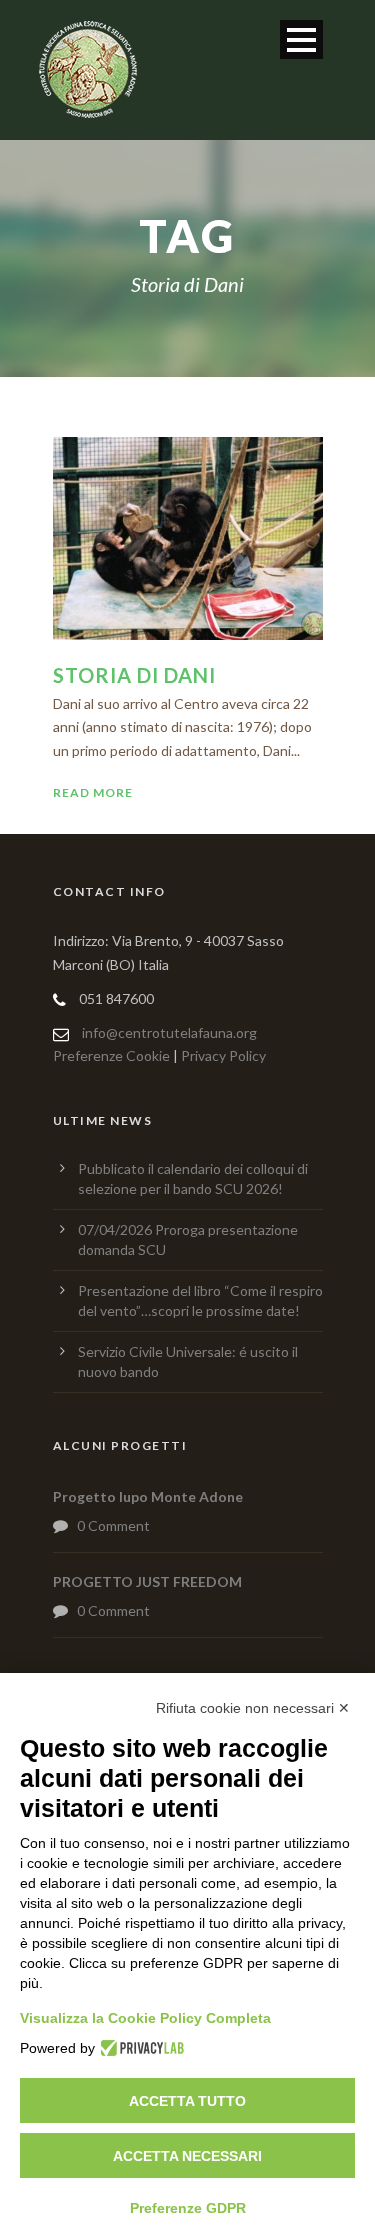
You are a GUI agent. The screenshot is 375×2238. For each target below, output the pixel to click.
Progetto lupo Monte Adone (148, 1496)
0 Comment (113, 1525)
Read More (93, 792)
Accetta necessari (187, 2156)
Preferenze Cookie (111, 1055)
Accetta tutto (187, 2101)
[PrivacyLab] (139, 2048)
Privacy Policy (223, 1055)
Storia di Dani (134, 675)
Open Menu (301, 39)
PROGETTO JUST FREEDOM (147, 1581)
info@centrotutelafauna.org (169, 1032)
